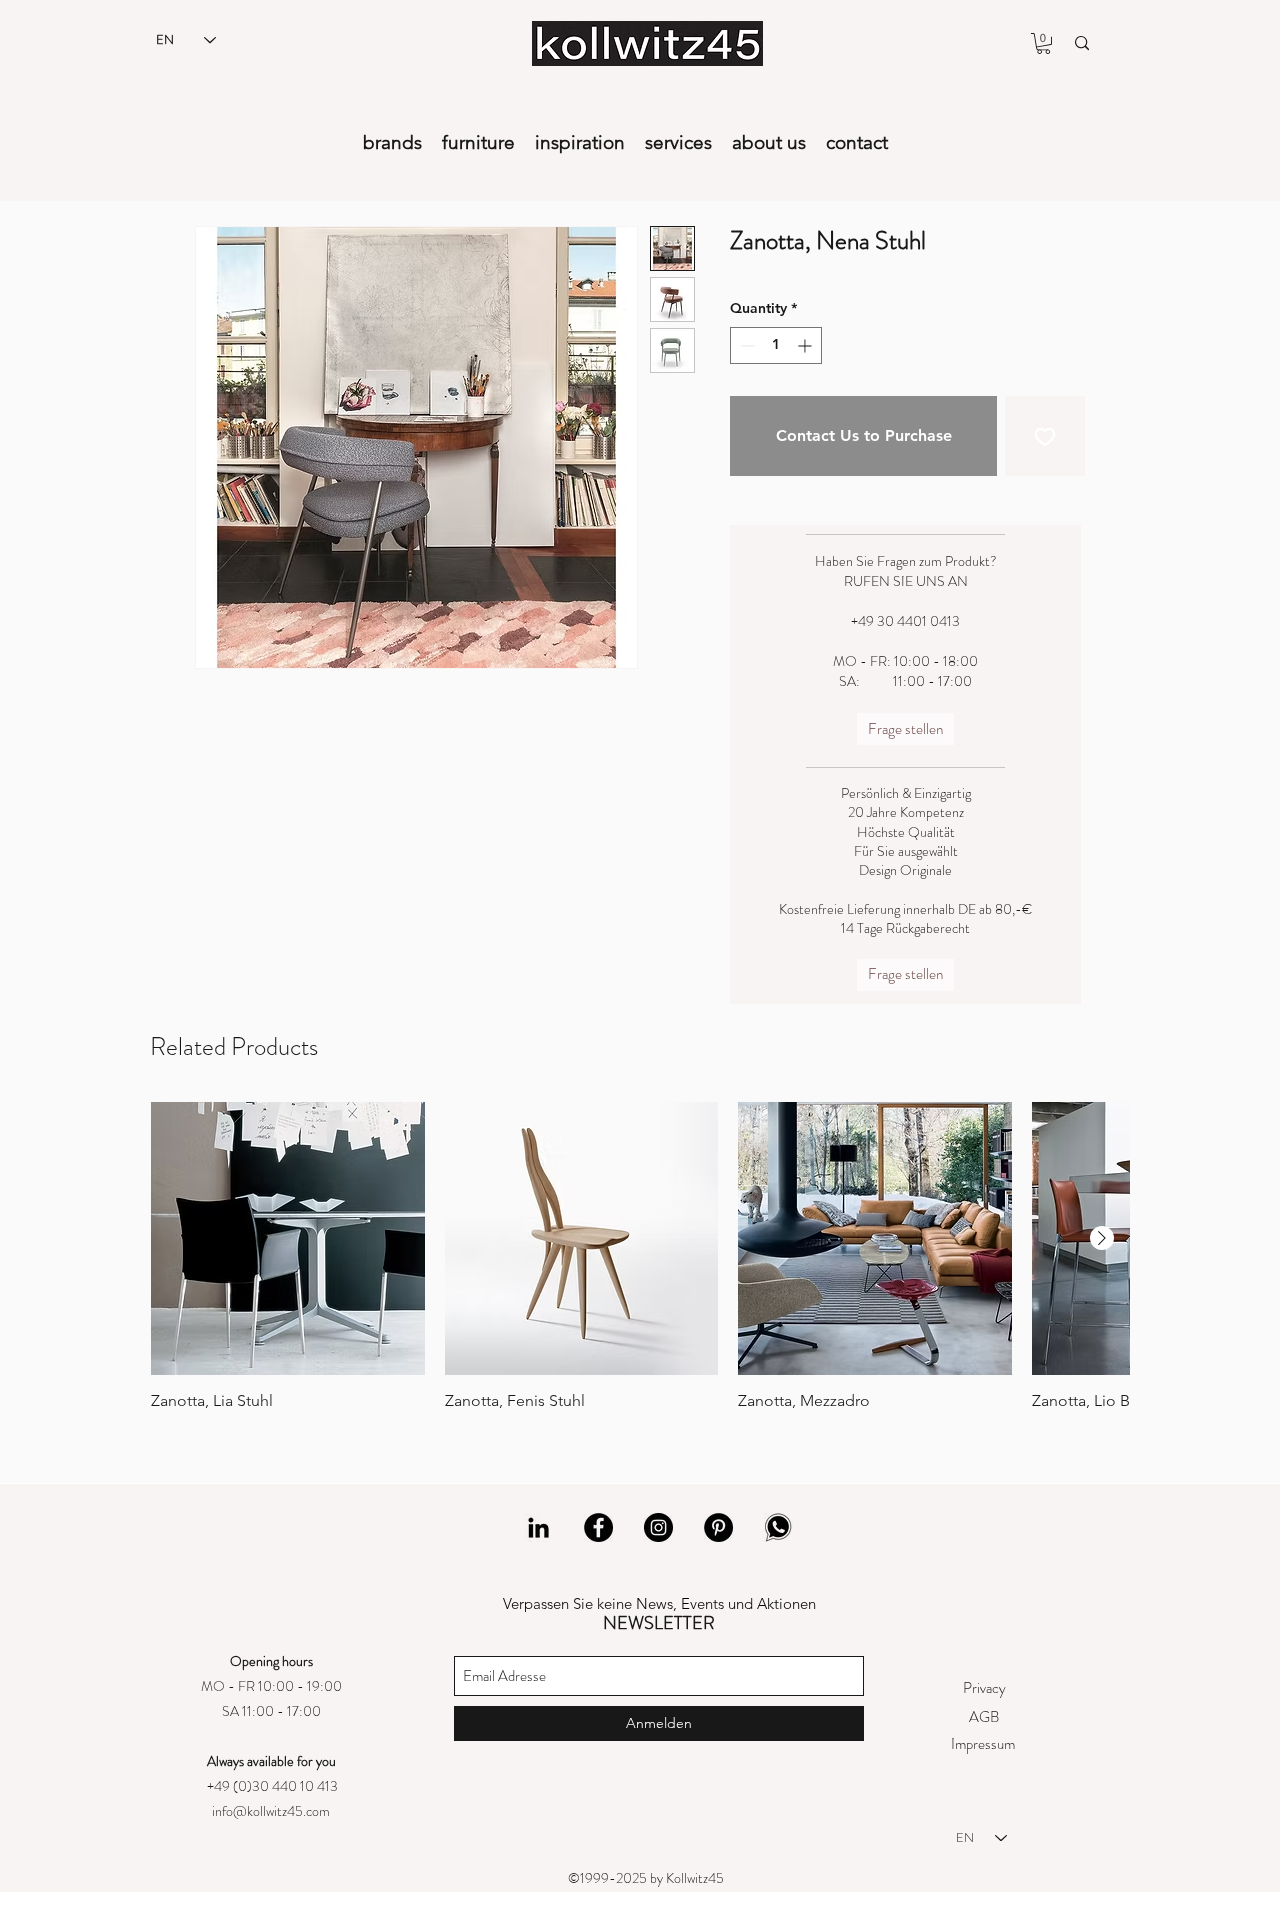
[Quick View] (288, 1239)
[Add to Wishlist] (1045, 436)
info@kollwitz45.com (271, 1811)
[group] (640, 1257)
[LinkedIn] (538, 1527)
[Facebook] (598, 1527)
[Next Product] (1102, 1238)
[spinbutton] (776, 345)
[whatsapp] (778, 1527)
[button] (1043, 43)
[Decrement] (745, 345)
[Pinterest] (718, 1527)
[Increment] (806, 345)
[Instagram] (658, 1527)
